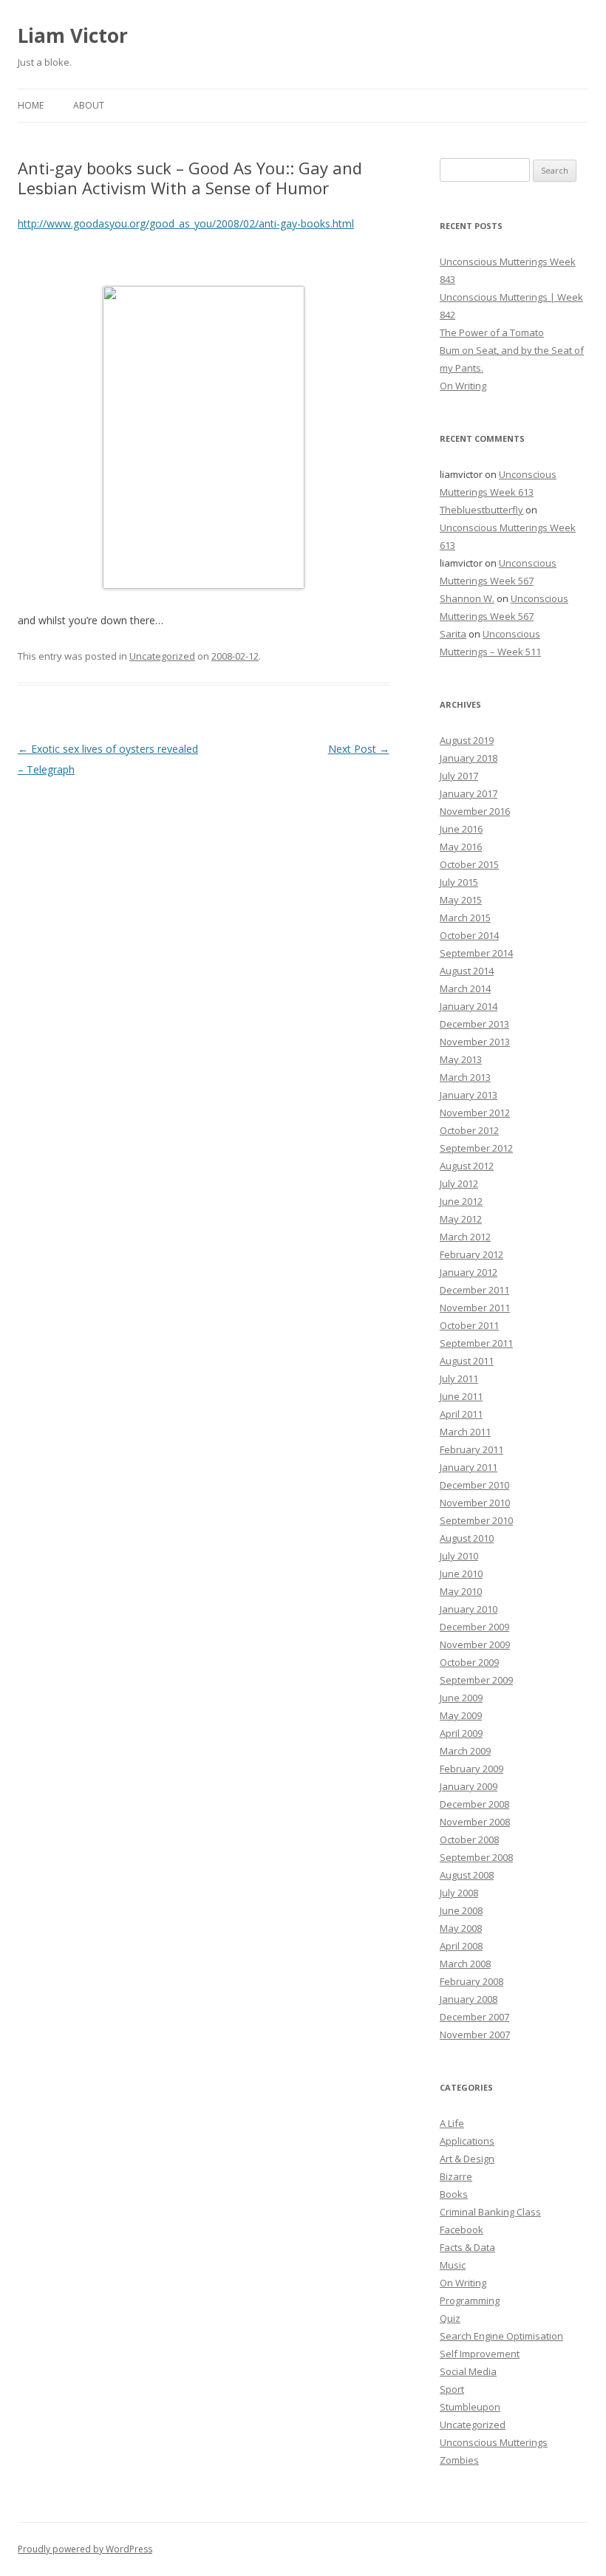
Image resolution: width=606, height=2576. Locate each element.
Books (454, 2194)
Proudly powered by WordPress (85, 2549)
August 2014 (467, 971)
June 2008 (461, 1910)
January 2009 (469, 1786)
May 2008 (461, 1928)
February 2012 (471, 1254)
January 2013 (469, 1095)
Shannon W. (467, 598)
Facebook (462, 2230)
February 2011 (471, 1449)
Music (453, 2265)
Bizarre (456, 2176)
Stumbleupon (470, 2407)
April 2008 (461, 1946)
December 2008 (474, 1804)
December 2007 (474, 2017)
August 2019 (467, 740)
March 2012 (465, 1237)
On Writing (463, 386)
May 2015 (461, 900)
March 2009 (465, 1751)
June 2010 (461, 1574)
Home (31, 105)
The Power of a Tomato (492, 332)
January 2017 (469, 793)
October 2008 (469, 1839)
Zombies (459, 2460)
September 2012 (476, 1148)
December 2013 (474, 1024)
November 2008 (475, 1822)
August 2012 (467, 1166)
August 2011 (467, 1361)
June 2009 (461, 1698)
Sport (452, 2389)
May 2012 (461, 1219)
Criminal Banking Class (490, 2212)
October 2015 (469, 864)
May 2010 (461, 1591)
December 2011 (474, 1290)
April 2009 (461, 1733)
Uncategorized (162, 656)
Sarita (453, 634)
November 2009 (475, 1644)
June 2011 (461, 1396)
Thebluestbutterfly (481, 510)
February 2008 (471, 1981)
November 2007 (475, 2035)
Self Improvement (480, 2354)
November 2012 (475, 1113)
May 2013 (461, 1059)
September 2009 (476, 1680)
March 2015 (465, 918)
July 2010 (459, 1556)
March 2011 (465, 1432)
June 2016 (461, 829)
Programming (470, 2300)
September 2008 (476, 1857)
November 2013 (475, 1042)
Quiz (450, 2318)
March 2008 (465, 1964)
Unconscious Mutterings (494, 2442)
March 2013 (465, 1077)
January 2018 (469, 758)
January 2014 (469, 1006)
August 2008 (467, 1875)
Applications (467, 2141)
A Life (452, 2123)
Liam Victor (73, 35)
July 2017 (459, 776)
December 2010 (474, 1485)
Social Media (468, 2371)
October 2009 (469, 1662)
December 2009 (474, 1627)
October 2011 (469, 1325)
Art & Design (467, 2159)
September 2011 (476, 1343)
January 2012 (469, 1272)
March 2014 (465, 988)
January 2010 (469, 1609)
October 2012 (469, 1130)
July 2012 (459, 1183)
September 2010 (476, 1520)
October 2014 (469, 935)
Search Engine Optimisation (501, 2336)
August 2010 (467, 1538)
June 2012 (461, 1201)
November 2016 (475, 811)
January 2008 (469, 1999)
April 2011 (461, 1414)
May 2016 (461, 847)
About (89, 105)
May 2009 (461, 1715)
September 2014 (476, 953)
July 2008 (459, 1893)
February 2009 (471, 1769)
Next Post (359, 749)
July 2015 (459, 882)
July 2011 (459, 1378)
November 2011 (475, 1308)
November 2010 (475, 1503)
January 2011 (469, 1467)
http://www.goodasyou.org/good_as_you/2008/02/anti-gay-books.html (186, 223)
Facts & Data (467, 2247)
